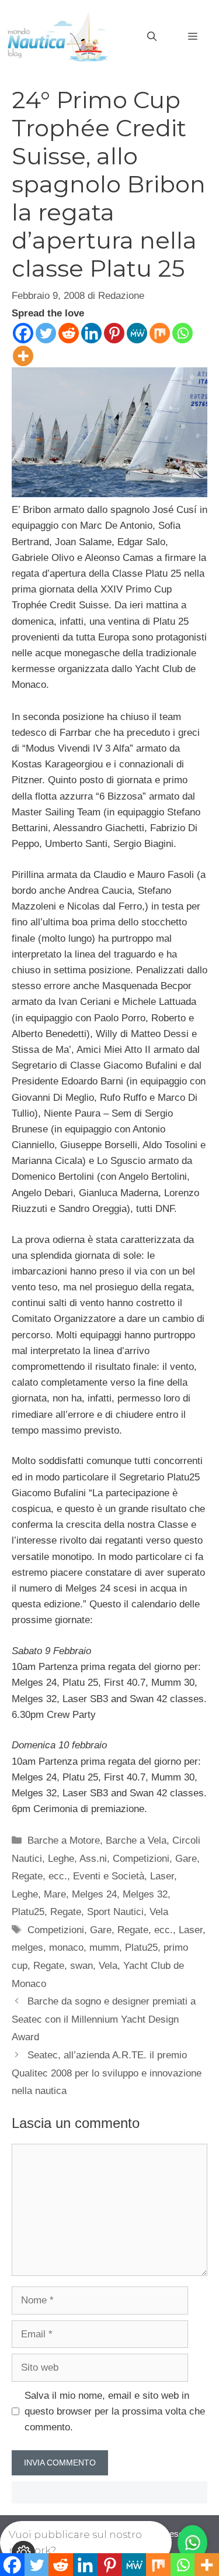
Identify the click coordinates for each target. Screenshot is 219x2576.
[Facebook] (23, 333)
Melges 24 (94, 1894)
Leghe (25, 1894)
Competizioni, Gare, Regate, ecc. (100, 1930)
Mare (55, 1894)
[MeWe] (137, 333)
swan (81, 1966)
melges (27, 1948)
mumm (104, 1948)
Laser (162, 1876)
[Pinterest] (114, 333)
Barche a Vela (136, 1840)
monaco (66, 1948)
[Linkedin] (91, 333)
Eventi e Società (109, 1876)
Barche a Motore (64, 1840)
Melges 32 (145, 1894)
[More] (23, 356)
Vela (159, 1912)
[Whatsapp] (182, 333)
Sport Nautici (115, 1912)
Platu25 (28, 1912)
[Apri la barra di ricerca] (152, 37)
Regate (66, 1912)
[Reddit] (69, 333)
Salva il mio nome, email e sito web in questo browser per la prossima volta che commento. (115, 2411)
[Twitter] (46, 333)
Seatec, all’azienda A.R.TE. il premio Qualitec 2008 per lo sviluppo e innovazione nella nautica (107, 2073)
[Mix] (160, 333)
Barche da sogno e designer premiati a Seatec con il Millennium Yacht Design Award (104, 2019)
